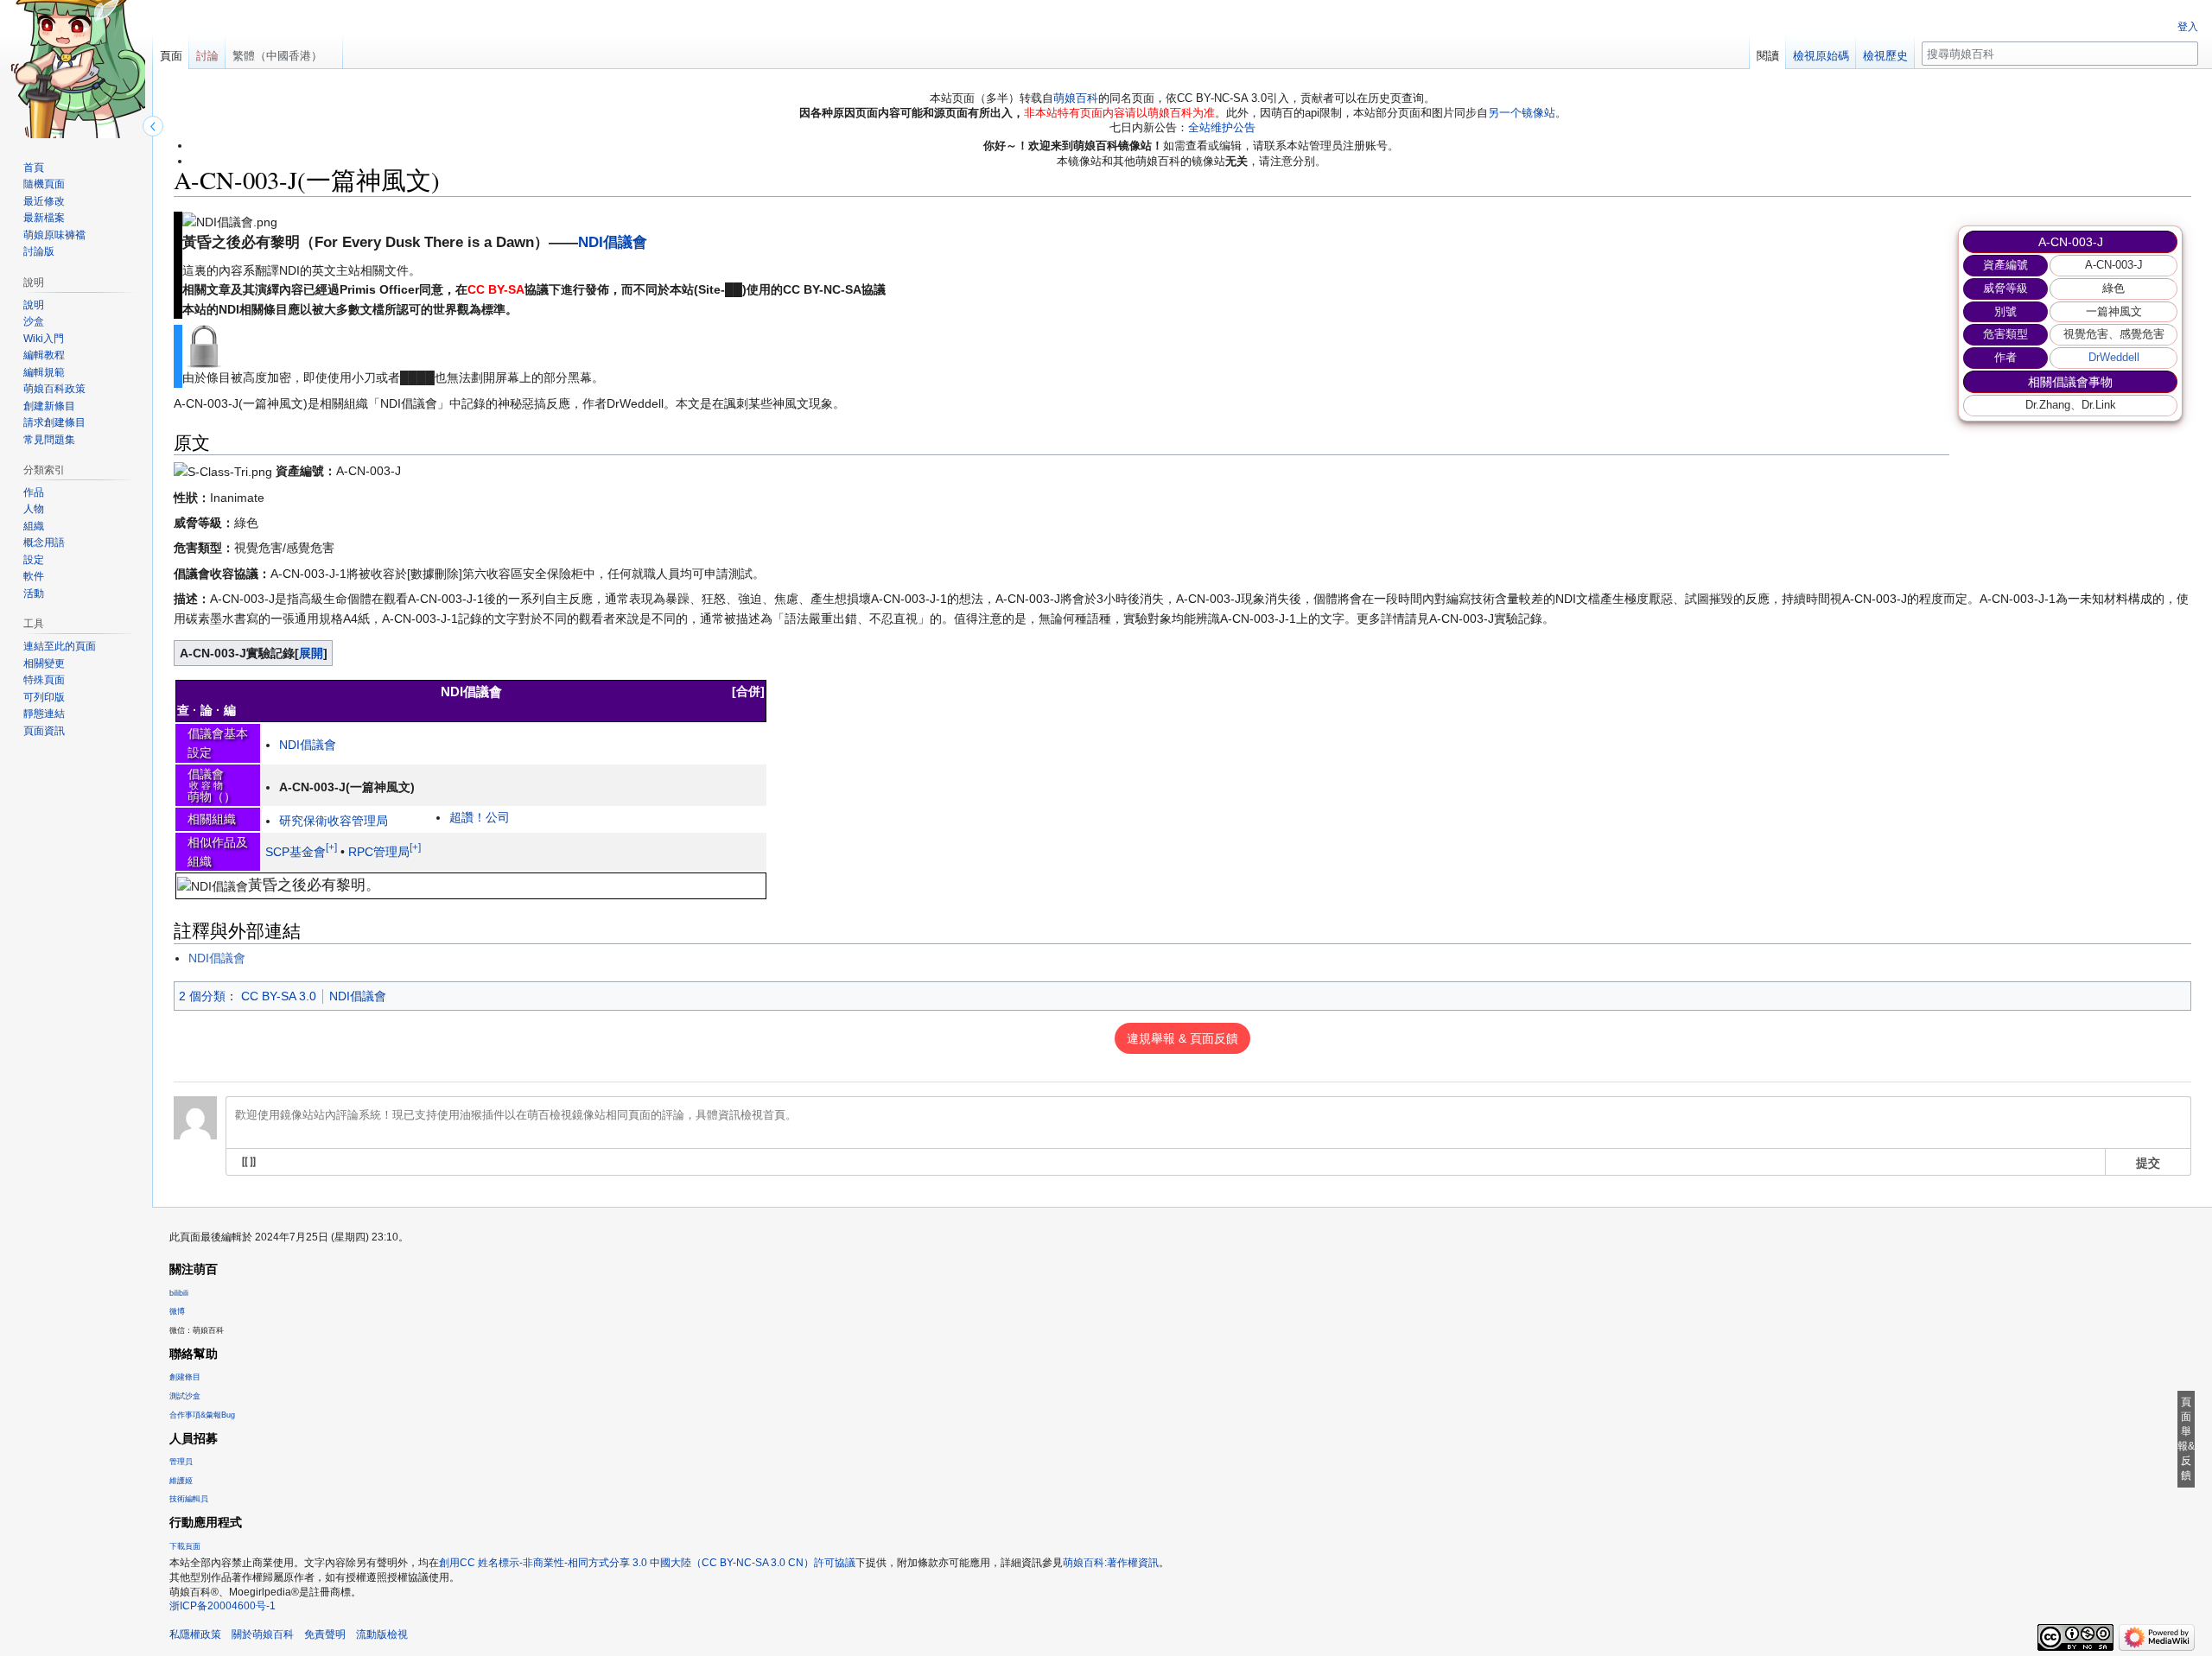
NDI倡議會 (613, 242)
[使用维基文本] (249, 1162)
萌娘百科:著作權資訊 (1111, 1563)
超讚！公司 (480, 817)
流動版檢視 (382, 1634)
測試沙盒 (185, 1396)
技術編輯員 (189, 1499)
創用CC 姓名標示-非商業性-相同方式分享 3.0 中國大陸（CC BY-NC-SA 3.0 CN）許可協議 (647, 1563)
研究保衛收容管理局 (334, 821)
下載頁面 (185, 1546)
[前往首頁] (76, 69)
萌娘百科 (1076, 98)
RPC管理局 (379, 852)
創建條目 (185, 1377)
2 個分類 (202, 996)
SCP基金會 (296, 852)
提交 (2148, 1162)
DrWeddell (2114, 357)
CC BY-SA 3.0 (279, 996)
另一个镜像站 (1522, 113)
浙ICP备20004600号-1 (222, 1606)
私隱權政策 (195, 1634)
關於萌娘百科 (263, 1634)
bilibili (179, 1293)
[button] (311, 653)
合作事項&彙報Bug (202, 1415)
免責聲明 (325, 1634)
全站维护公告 (1222, 127)
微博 (177, 1311)
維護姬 (181, 1481)
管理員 (181, 1462)
